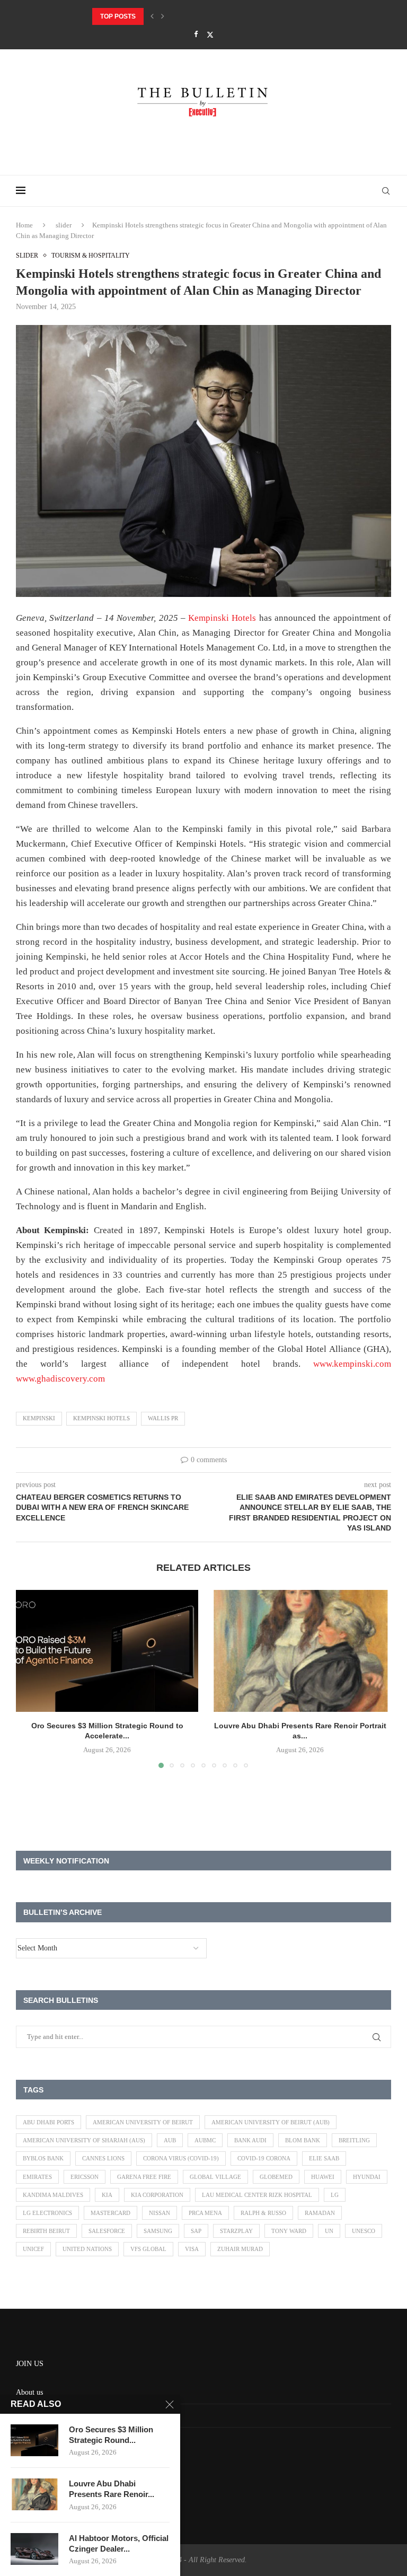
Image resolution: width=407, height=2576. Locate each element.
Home (24, 225)
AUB (170, 2140)
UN (329, 2231)
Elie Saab (324, 2158)
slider (64, 225)
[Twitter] (210, 35)
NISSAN (160, 2213)
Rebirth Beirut (46, 2231)
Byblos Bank (43, 2158)
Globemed (276, 2177)
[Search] (386, 191)
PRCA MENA (205, 2213)
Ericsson (85, 2177)
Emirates (37, 2177)
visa (192, 2249)
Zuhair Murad (240, 2249)
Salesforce (107, 2231)
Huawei (323, 2177)
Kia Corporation (157, 2195)
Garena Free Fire (144, 2177)
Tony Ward (289, 2231)
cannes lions (103, 2158)
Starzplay (236, 2231)
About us (29, 2392)
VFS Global (148, 2249)
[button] (152, 16)
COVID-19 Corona (264, 2158)
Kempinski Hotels (222, 618)
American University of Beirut (143, 2122)
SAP (196, 2231)
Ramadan (320, 2213)
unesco (364, 2231)
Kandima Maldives (53, 2195)
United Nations (87, 2249)
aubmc (205, 2140)
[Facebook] (196, 34)
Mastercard (110, 2213)
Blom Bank (303, 2140)
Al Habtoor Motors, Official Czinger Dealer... (119, 2543)
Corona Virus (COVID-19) (181, 2158)
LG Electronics (47, 2213)
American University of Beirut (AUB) (271, 2122)
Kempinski (39, 1418)
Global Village (215, 2177)
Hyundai (367, 2177)
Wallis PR (163, 1418)
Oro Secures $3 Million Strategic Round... (111, 2435)
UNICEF (33, 2249)
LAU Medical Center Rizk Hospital (257, 2195)
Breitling (354, 2140)
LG (335, 2195)
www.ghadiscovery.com (60, 1379)
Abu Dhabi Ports (48, 2122)
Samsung (158, 2231)
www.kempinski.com (352, 1364)
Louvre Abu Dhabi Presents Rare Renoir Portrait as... (191, 16)
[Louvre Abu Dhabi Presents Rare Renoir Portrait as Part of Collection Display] (300, 1651)
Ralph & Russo (263, 2213)
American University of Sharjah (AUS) (84, 2140)
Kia (107, 2195)
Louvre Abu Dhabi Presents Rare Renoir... (112, 2489)
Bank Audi (250, 2140)
